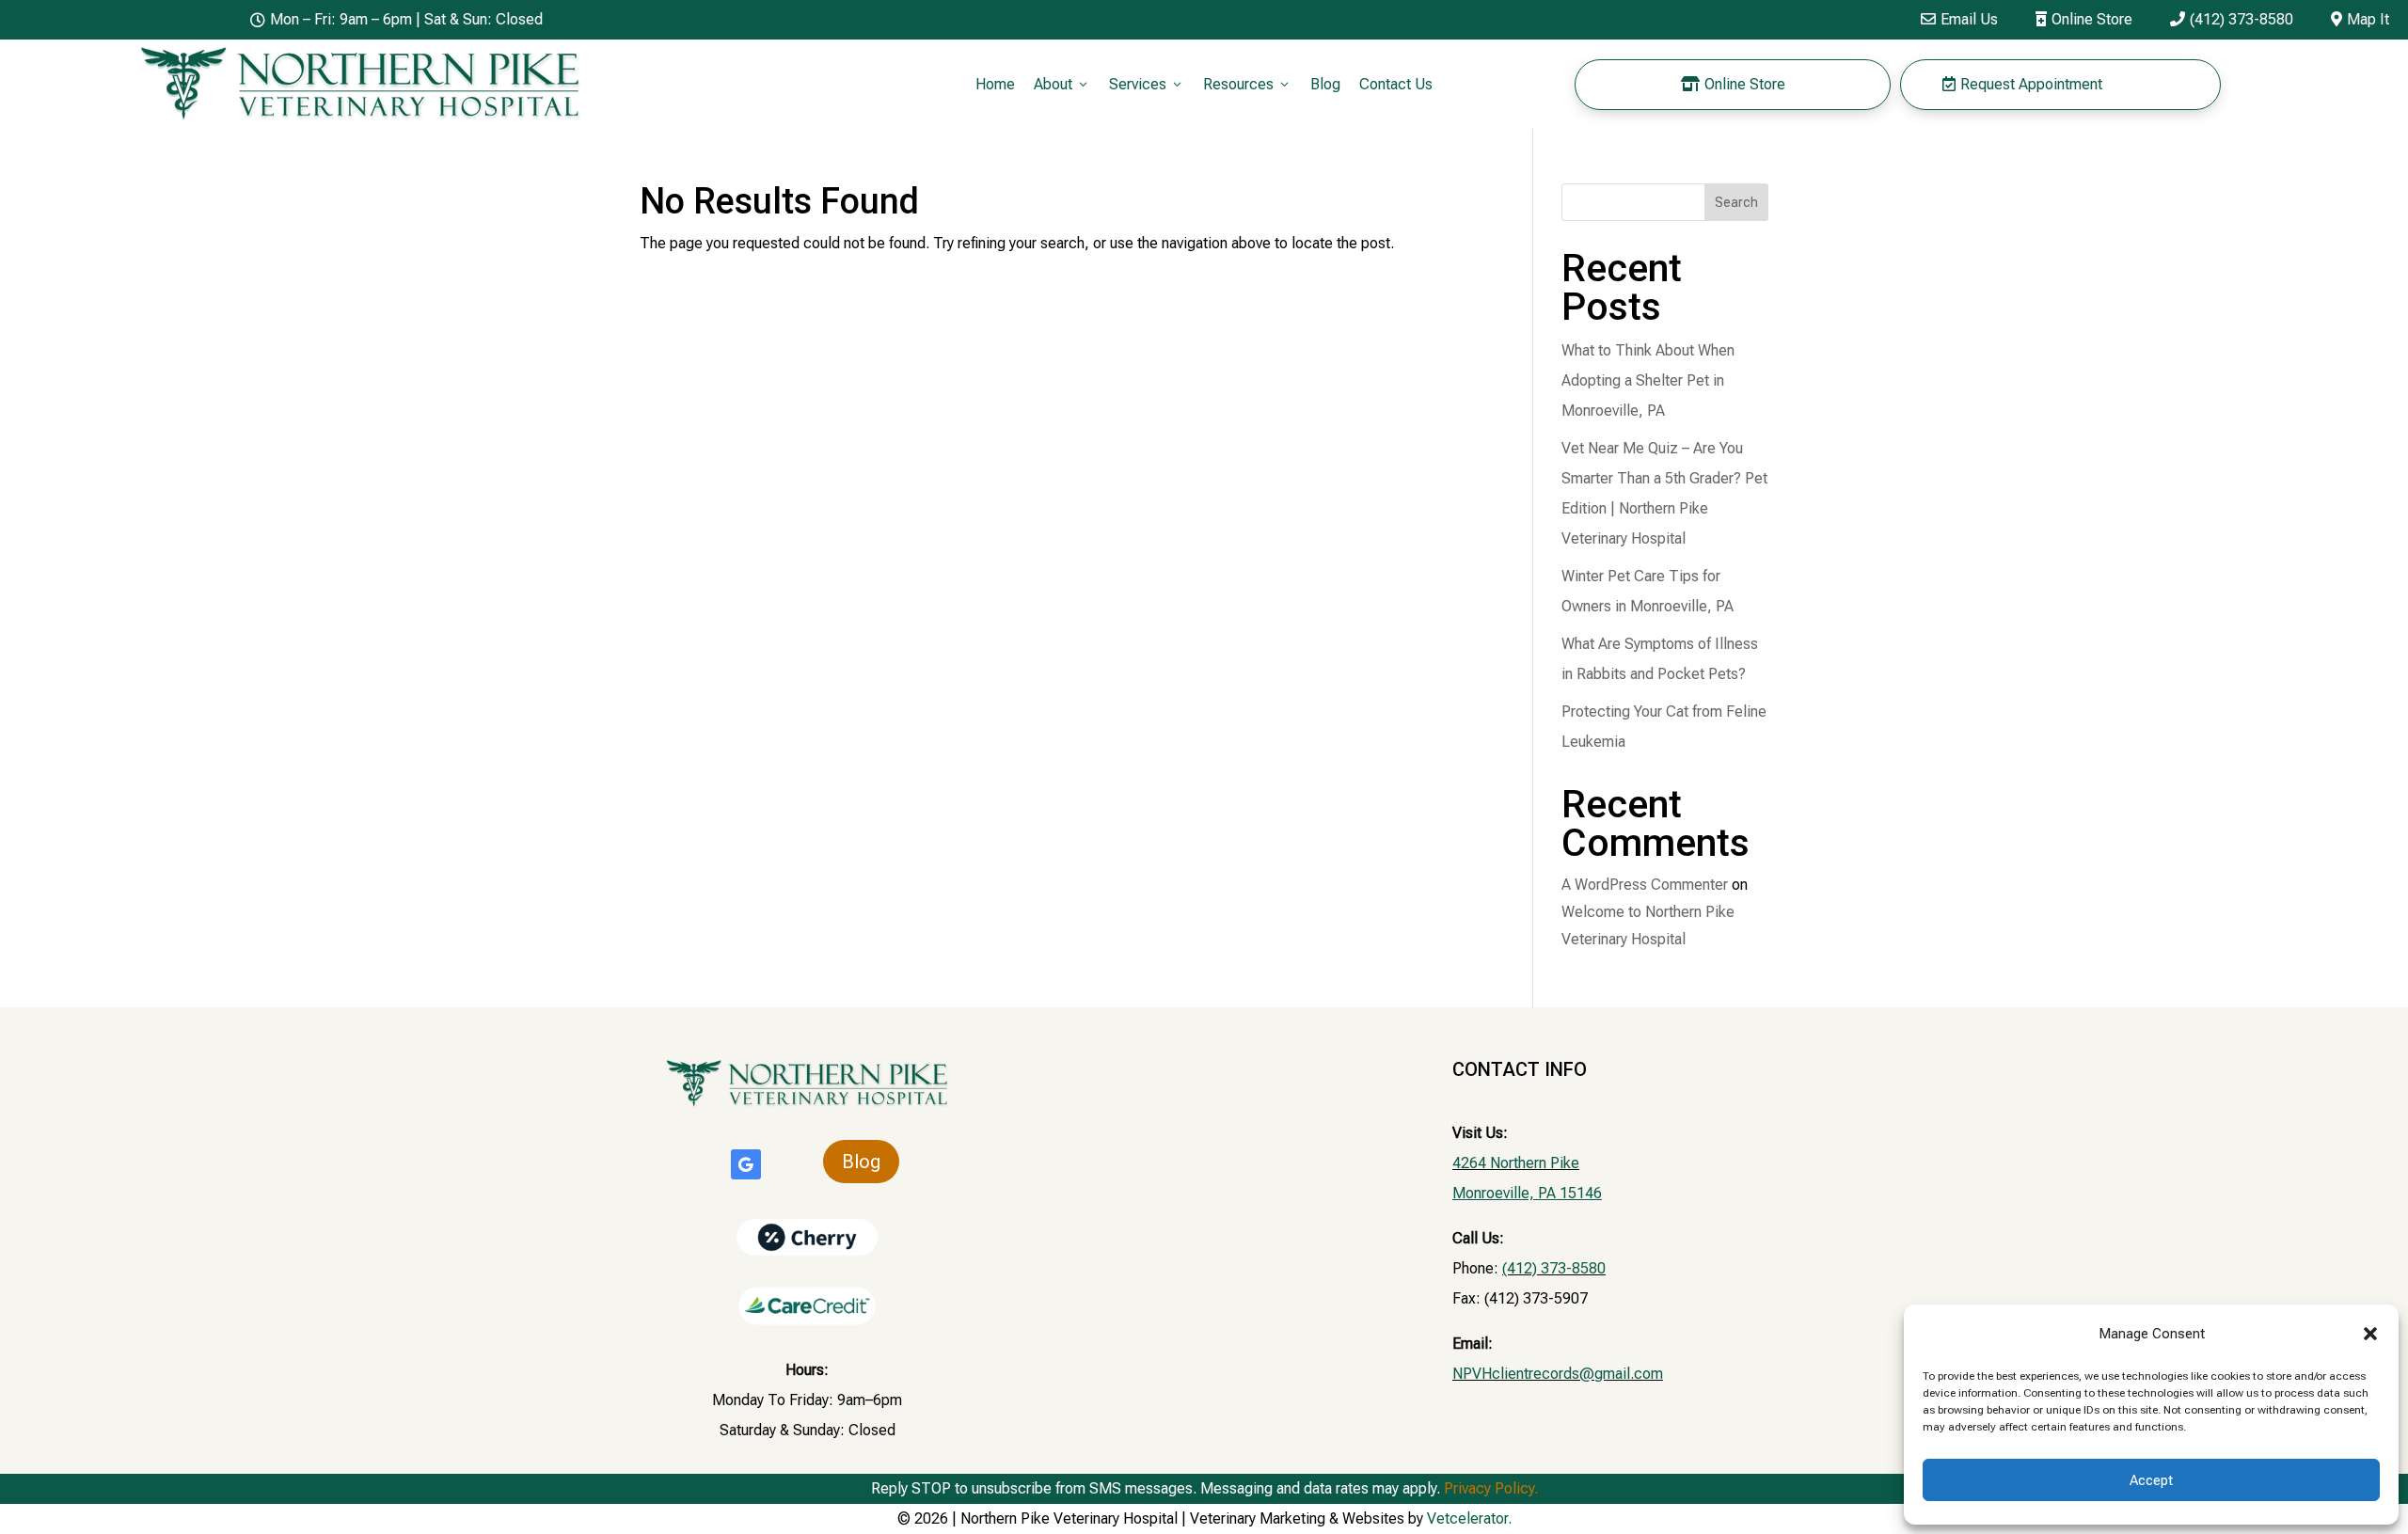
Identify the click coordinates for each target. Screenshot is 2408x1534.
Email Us (1959, 19)
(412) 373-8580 (2232, 19)
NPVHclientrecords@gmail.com (1558, 1374)
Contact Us (1396, 84)
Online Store (2084, 19)
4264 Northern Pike (1516, 1163)
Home (995, 84)
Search (1736, 202)
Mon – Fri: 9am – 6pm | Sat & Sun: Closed (396, 19)
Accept (2151, 1480)
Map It (2360, 19)
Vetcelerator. (1469, 1518)
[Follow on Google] (746, 1164)
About (1062, 84)
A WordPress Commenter (1645, 885)
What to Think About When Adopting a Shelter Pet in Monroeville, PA (1648, 380)
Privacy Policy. (1491, 1488)
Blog (1325, 84)
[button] (2370, 1334)
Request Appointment (2022, 84)
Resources (1247, 84)
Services (1147, 84)
